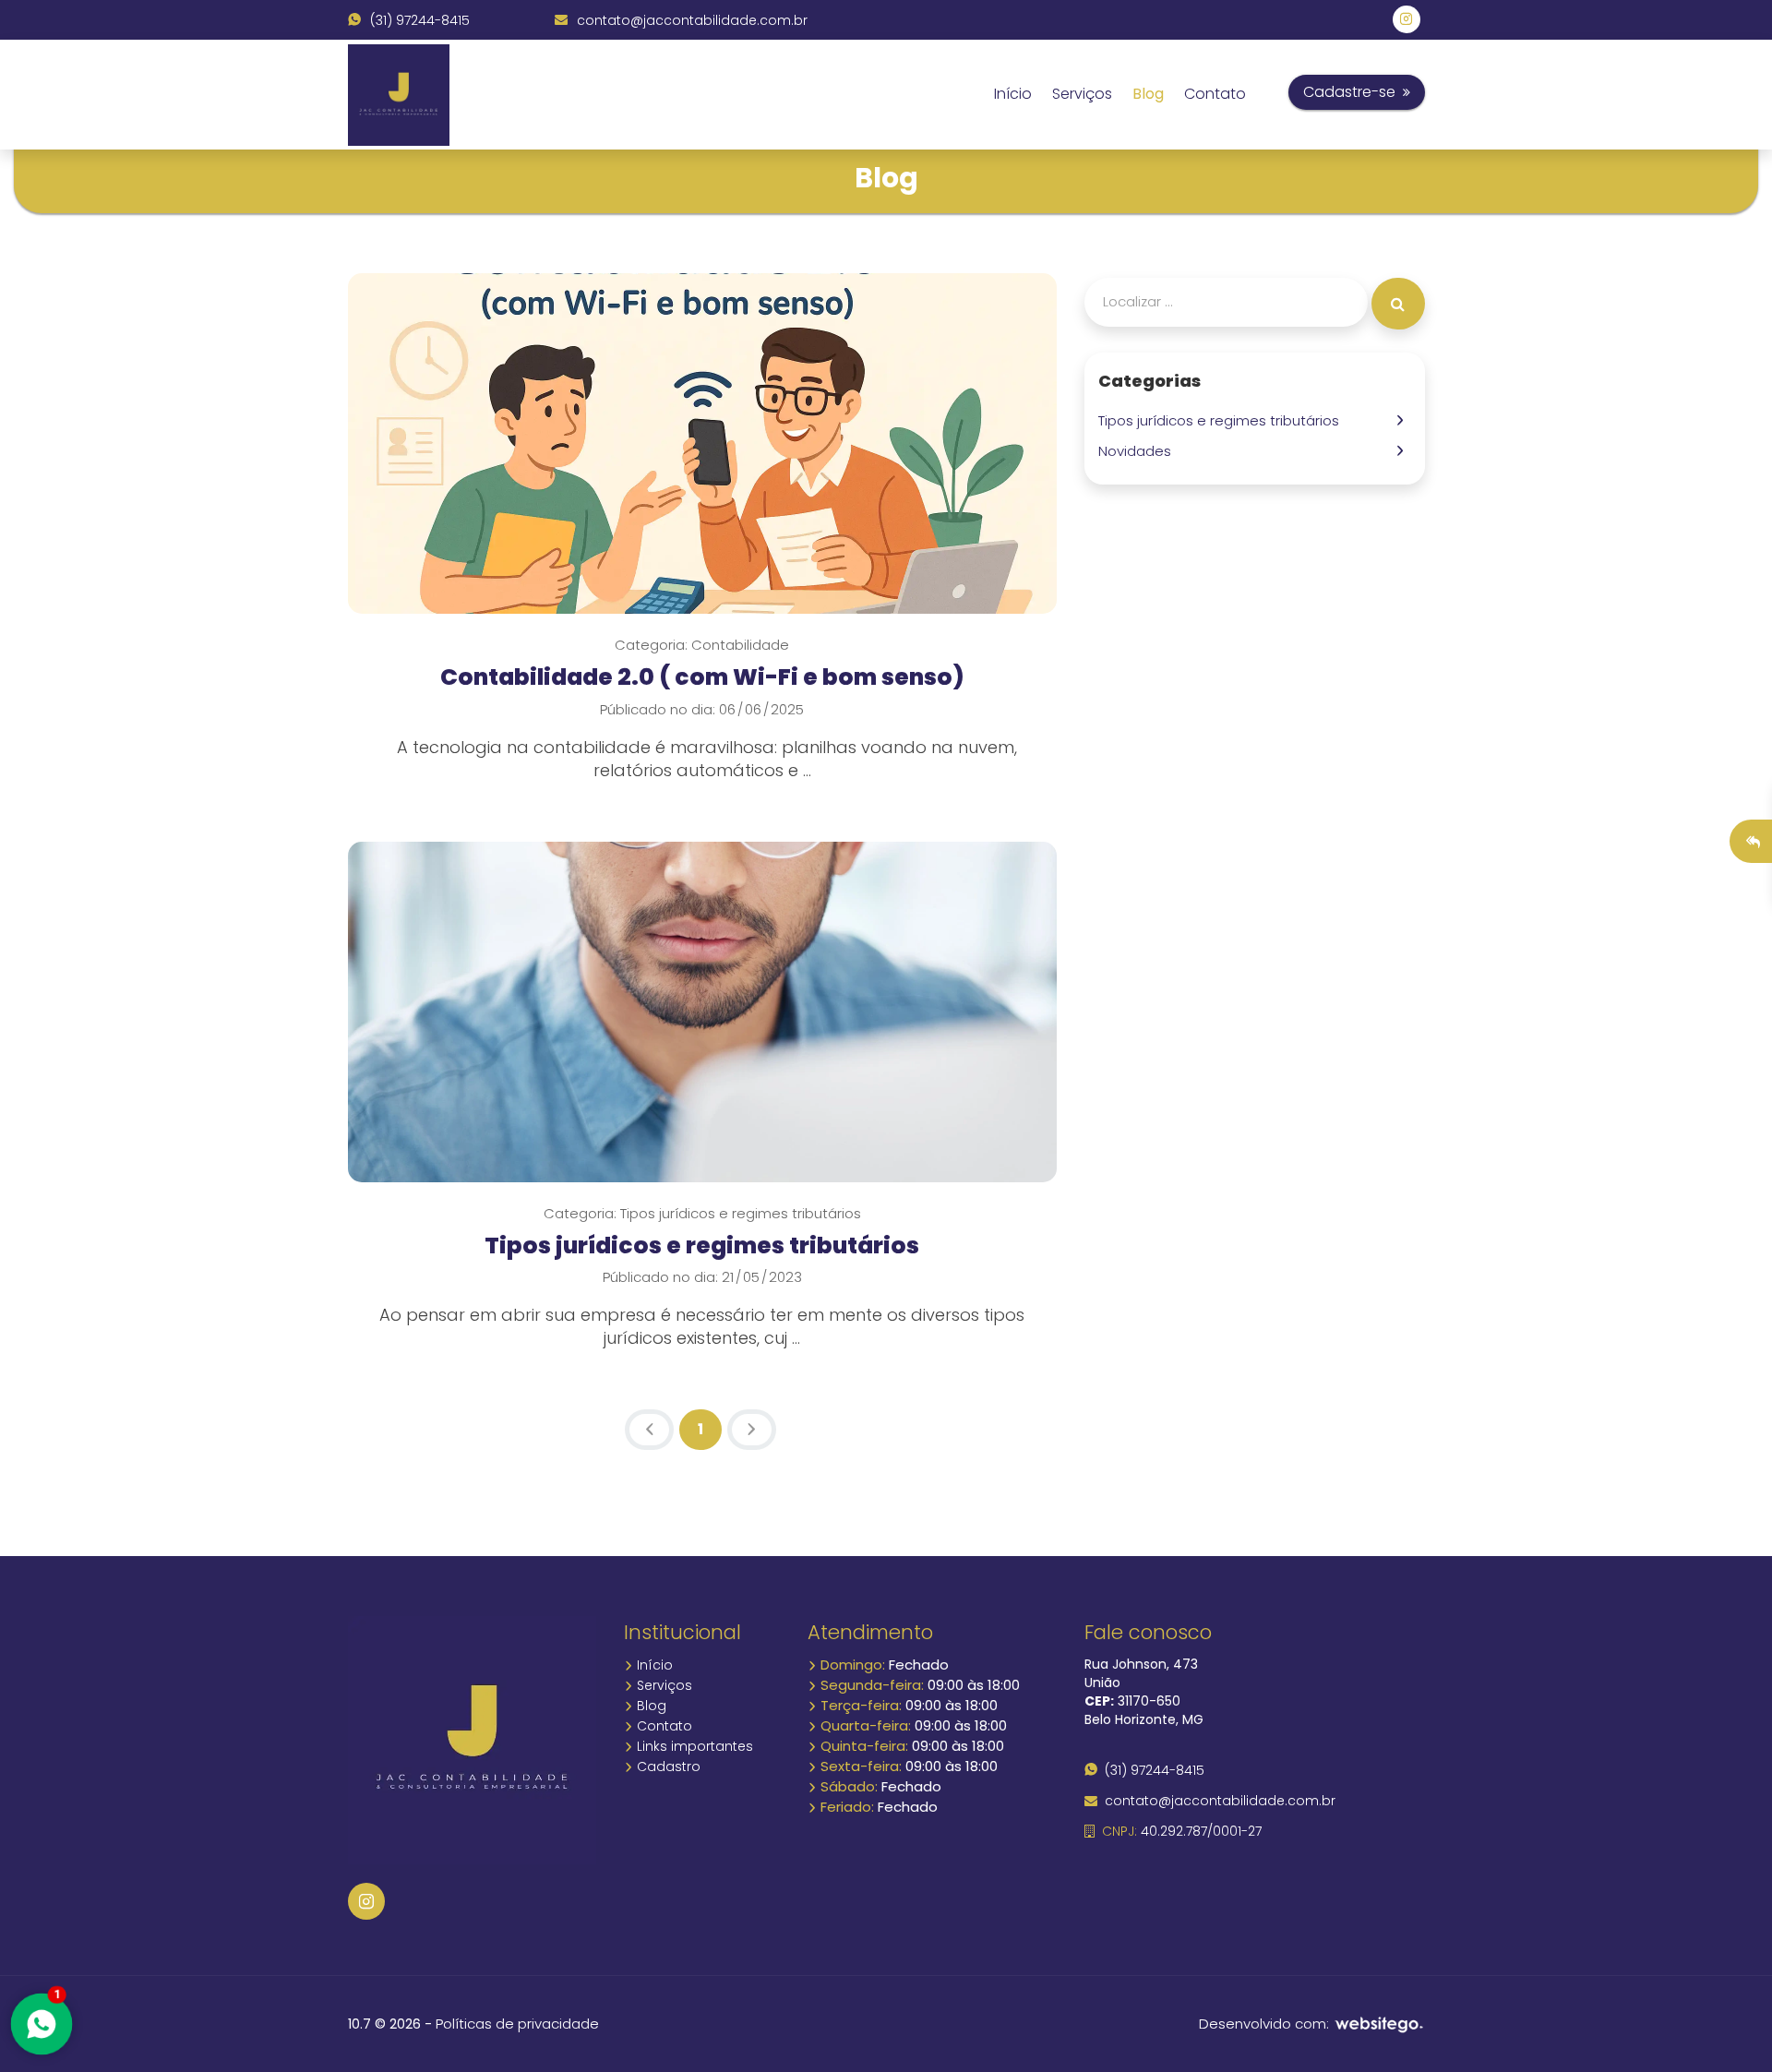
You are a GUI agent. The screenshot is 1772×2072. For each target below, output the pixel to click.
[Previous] (649, 1430)
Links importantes (693, 1746)
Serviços (1082, 94)
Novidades (1138, 451)
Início (1013, 94)
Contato (1215, 94)
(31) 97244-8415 (418, 20)
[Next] (752, 1430)
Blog (1148, 94)
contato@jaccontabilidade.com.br (690, 20)
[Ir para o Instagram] (366, 1901)
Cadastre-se (1353, 92)
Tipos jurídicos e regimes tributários (702, 1246)
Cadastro (667, 1767)
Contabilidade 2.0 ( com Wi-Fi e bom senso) (702, 677)
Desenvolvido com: (1266, 2024)
